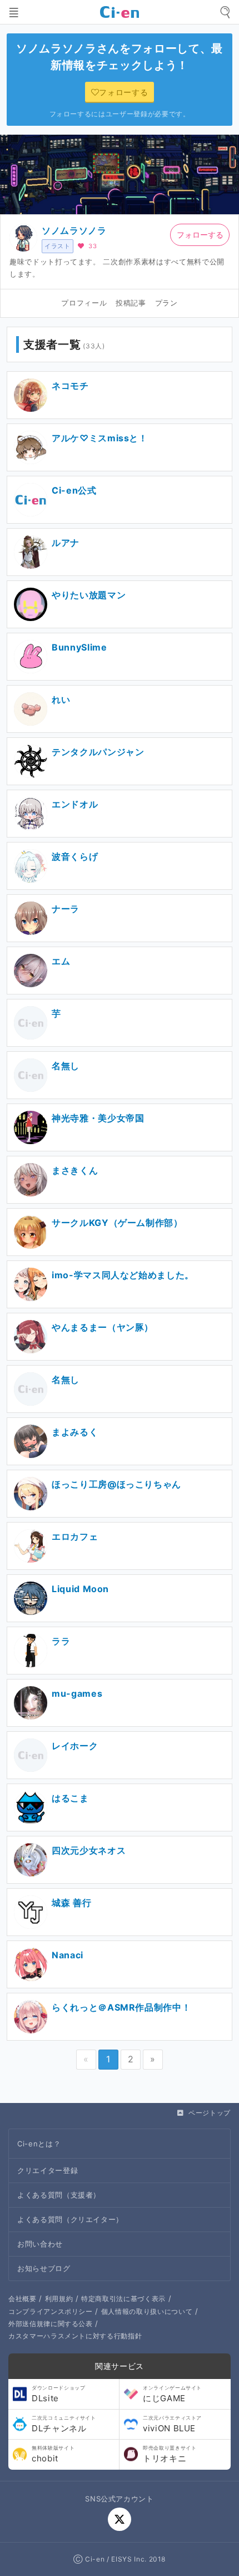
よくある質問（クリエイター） (70, 2219)
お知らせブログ (44, 2268)
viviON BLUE (172, 2424)
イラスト (58, 246)
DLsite (59, 2394)
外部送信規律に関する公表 (51, 2324)
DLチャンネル (64, 2424)
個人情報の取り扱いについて (147, 2311)
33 (93, 246)
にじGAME (172, 2394)
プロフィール (84, 303)
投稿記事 (131, 303)
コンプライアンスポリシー (51, 2311)
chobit (53, 2454)
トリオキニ (170, 2454)
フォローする (200, 235)
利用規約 (59, 2299)
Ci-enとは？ (39, 2144)
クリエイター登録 (48, 2170)
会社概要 (23, 2299)
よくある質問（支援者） (59, 2195)
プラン (166, 303)
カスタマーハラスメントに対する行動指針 (75, 2336)
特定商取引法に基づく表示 (123, 2299)
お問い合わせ (40, 2244)
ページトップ (210, 2113)
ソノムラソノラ (74, 230)
